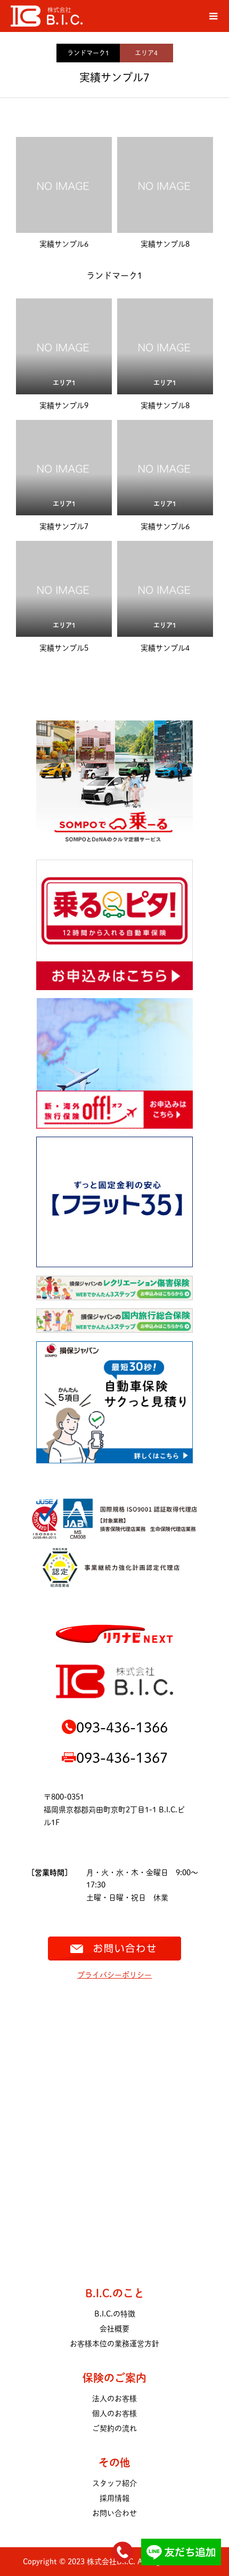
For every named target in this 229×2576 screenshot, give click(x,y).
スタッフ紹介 (114, 2483)
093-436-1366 (122, 1727)
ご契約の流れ (114, 2428)
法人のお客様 (114, 2399)
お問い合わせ (114, 2513)
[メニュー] (213, 16)
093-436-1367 (122, 1757)
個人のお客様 (114, 2413)
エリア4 (146, 53)
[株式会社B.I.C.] (104, 16)
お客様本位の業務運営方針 (114, 2344)
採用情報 (114, 2498)
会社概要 (114, 2329)
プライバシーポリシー (114, 1975)
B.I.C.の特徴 (115, 2314)
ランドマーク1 (88, 53)
